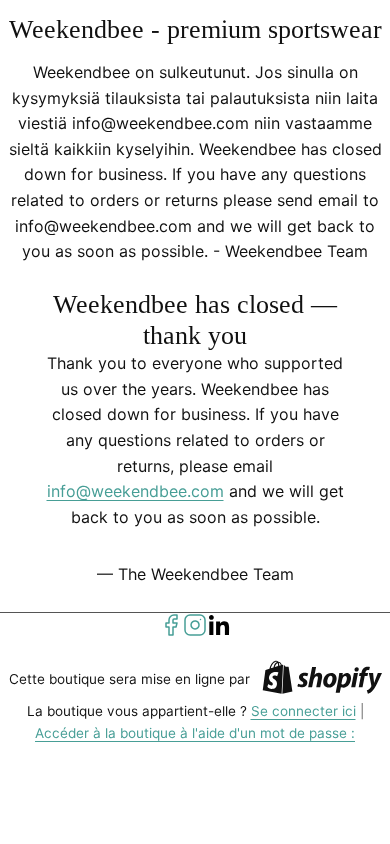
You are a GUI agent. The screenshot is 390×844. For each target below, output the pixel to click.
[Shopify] (322, 680)
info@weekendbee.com (135, 491)
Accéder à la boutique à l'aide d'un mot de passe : (195, 733)
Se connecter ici (303, 711)
